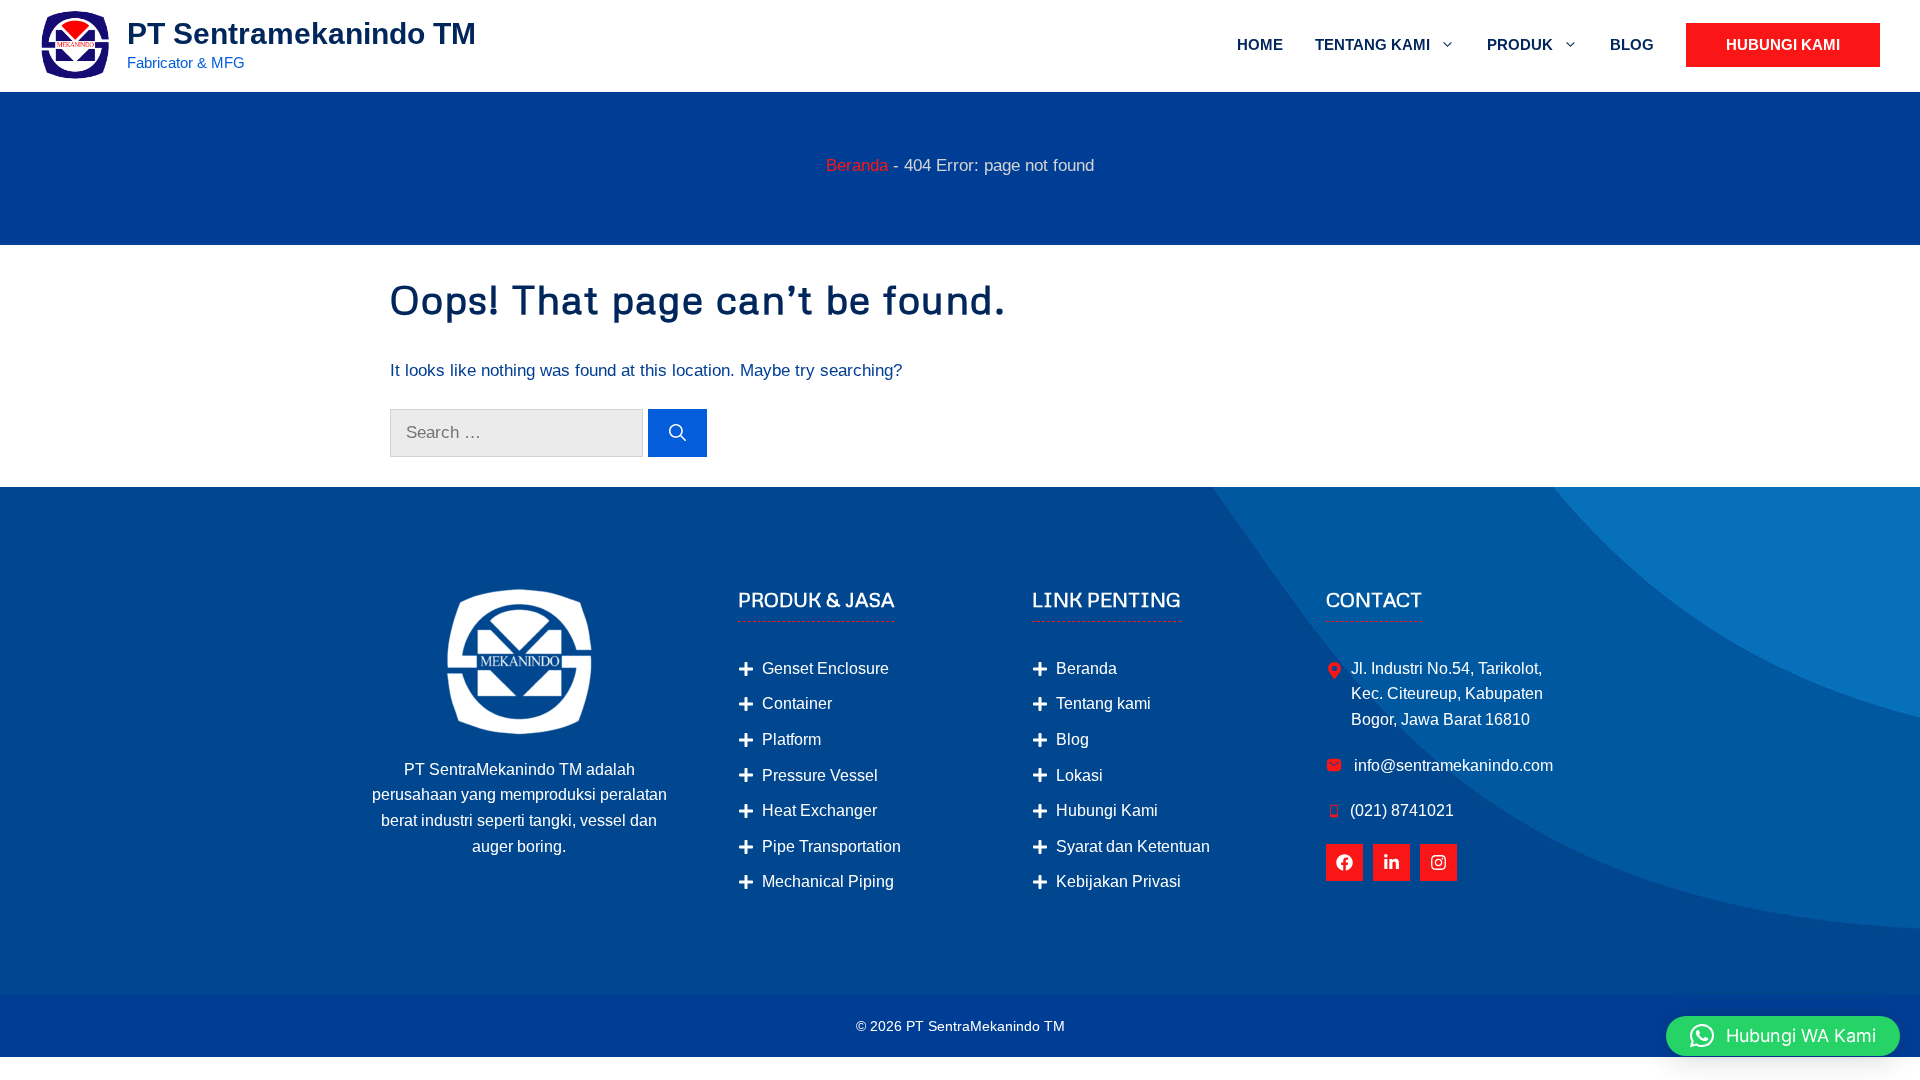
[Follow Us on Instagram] (1438, 862)
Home (1260, 44)
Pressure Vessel (820, 775)
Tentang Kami (1372, 44)
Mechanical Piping (828, 881)
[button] (1783, 1036)
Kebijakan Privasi (1118, 881)
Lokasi (1079, 775)
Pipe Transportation (831, 846)
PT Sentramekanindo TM (301, 33)
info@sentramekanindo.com (1451, 765)
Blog (1632, 44)
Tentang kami (1103, 703)
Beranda (857, 165)
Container (797, 703)
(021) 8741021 (1402, 810)
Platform (791, 739)
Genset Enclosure (825, 668)
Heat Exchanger (819, 810)
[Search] (677, 433)
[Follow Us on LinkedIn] (1391, 862)
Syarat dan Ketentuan (1133, 846)
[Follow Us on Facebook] (1344, 862)
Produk (1520, 44)
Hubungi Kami (1783, 44)
